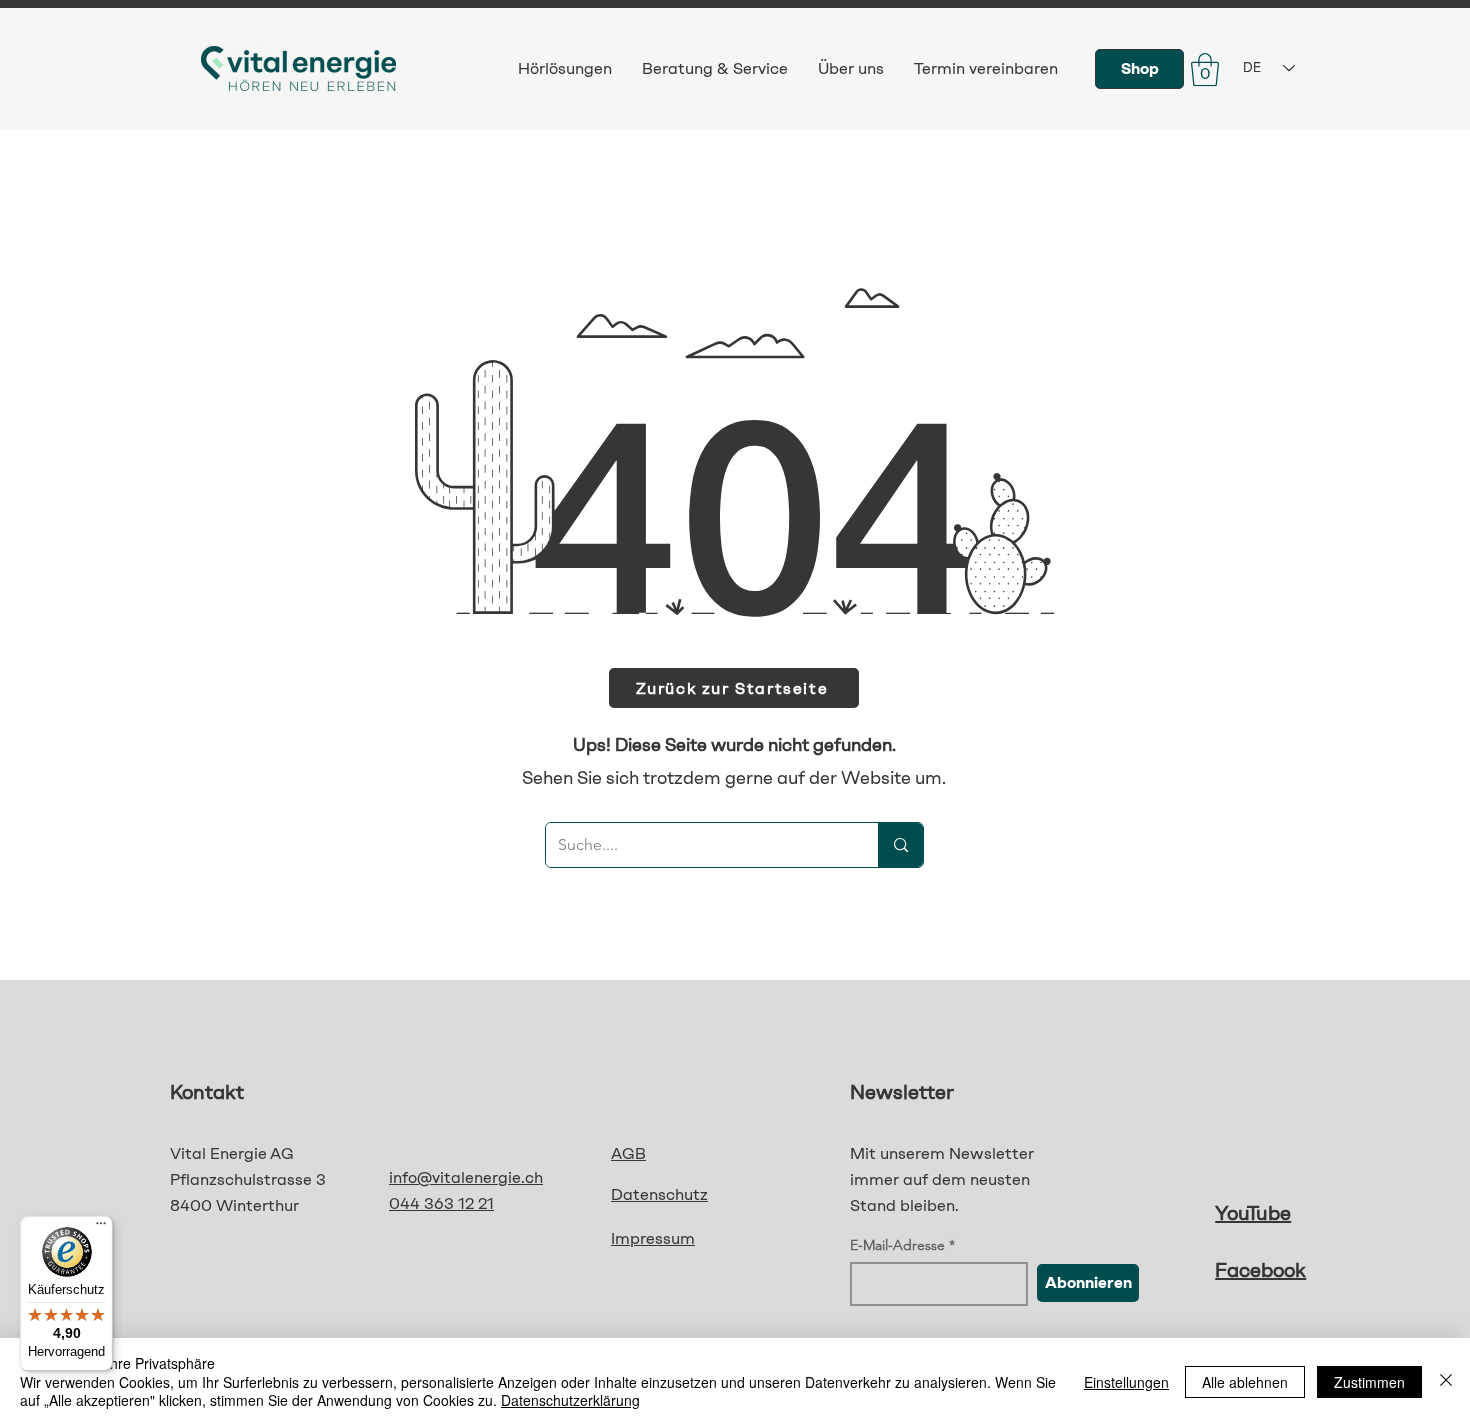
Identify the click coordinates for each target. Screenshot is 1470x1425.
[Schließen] (1446, 1381)
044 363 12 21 (441, 1203)
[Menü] (101, 1228)
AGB (628, 1153)
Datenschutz (659, 1194)
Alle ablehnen (1245, 1382)
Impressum (653, 1238)
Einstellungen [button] (1126, 1382)
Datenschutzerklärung (570, 1400)
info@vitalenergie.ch (466, 1177)
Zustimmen (1369, 1382)
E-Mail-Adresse (897, 1245)
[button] (1205, 69)
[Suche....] (900, 845)
